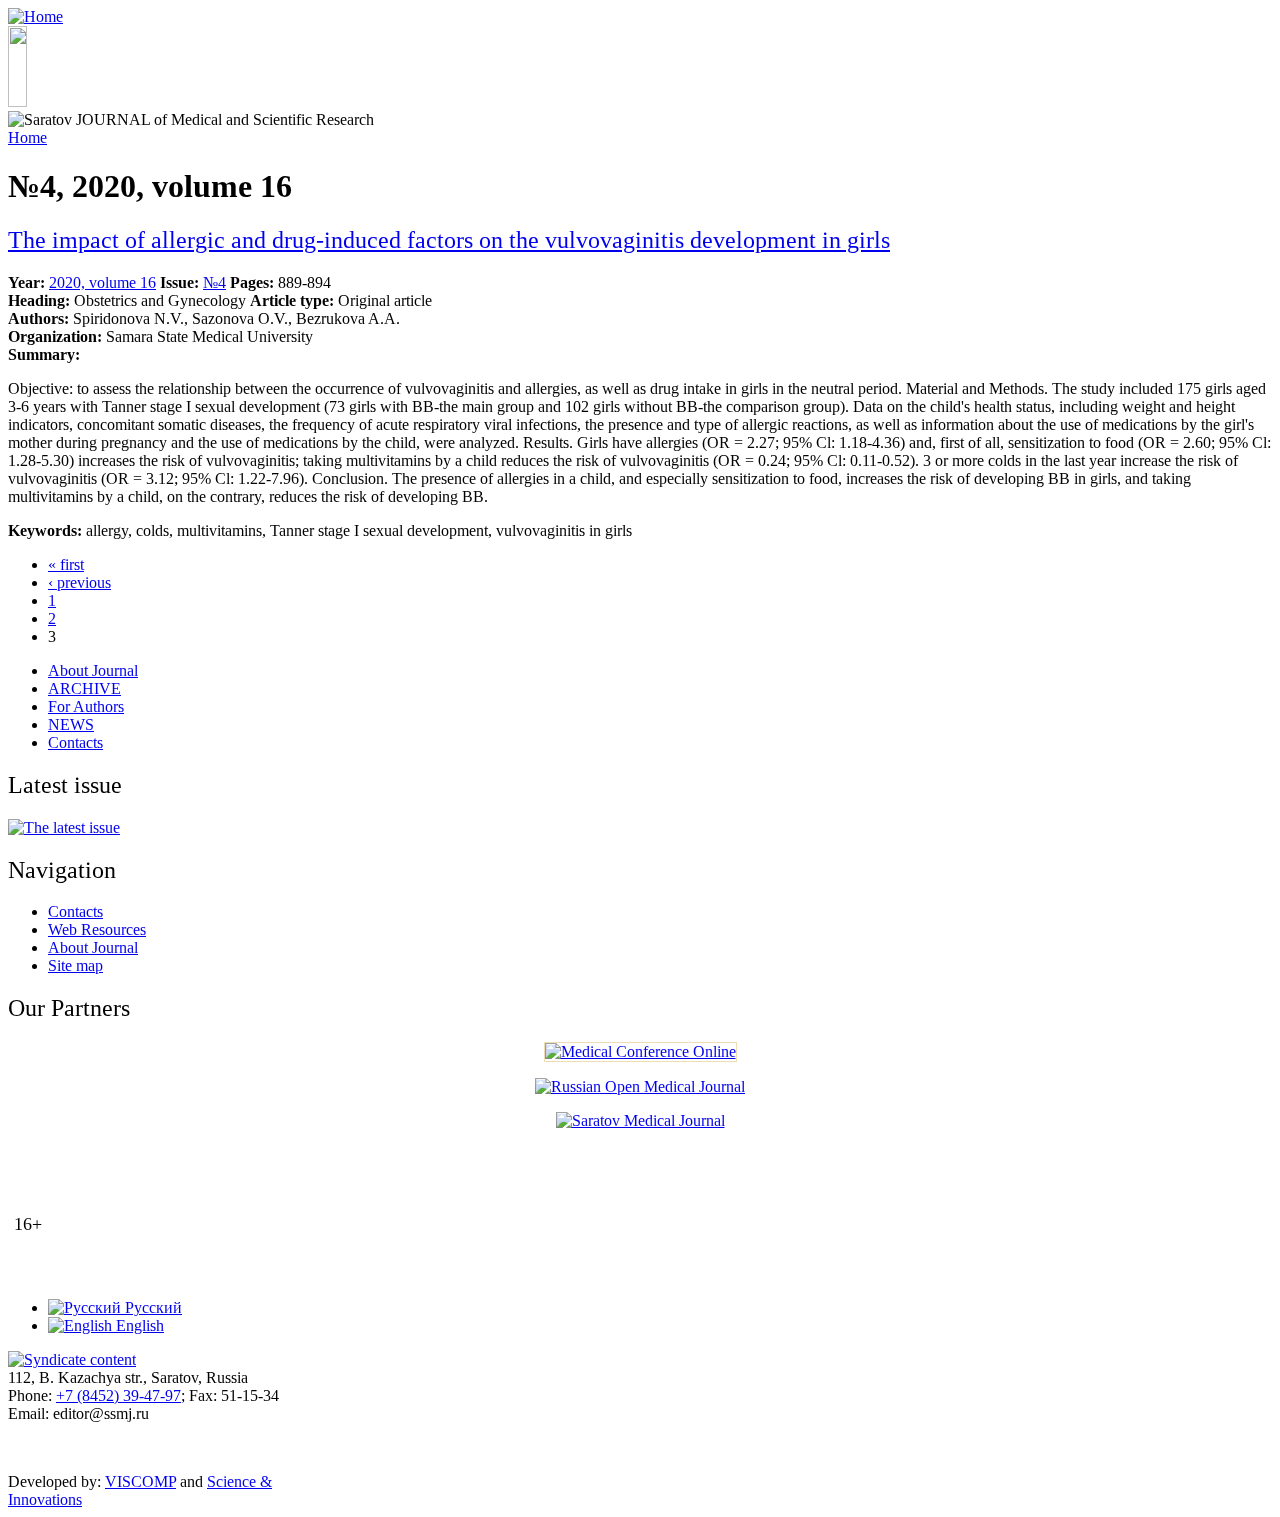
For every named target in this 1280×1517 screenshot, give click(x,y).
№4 (214, 282)
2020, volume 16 (102, 282)
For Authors (86, 706)
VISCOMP (140, 1481)
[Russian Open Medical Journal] (640, 1086)
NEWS (71, 724)
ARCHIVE (84, 688)
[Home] (35, 16)
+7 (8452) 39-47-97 (118, 1395)
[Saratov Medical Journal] (640, 1120)
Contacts (75, 742)
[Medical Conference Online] (640, 1051)
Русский (151, 1307)
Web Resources (97, 929)
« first (66, 564)
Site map (75, 965)
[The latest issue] (64, 827)
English (138, 1325)
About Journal (93, 670)
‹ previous (79, 582)
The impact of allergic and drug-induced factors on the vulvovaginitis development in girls (449, 240)
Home (27, 137)
